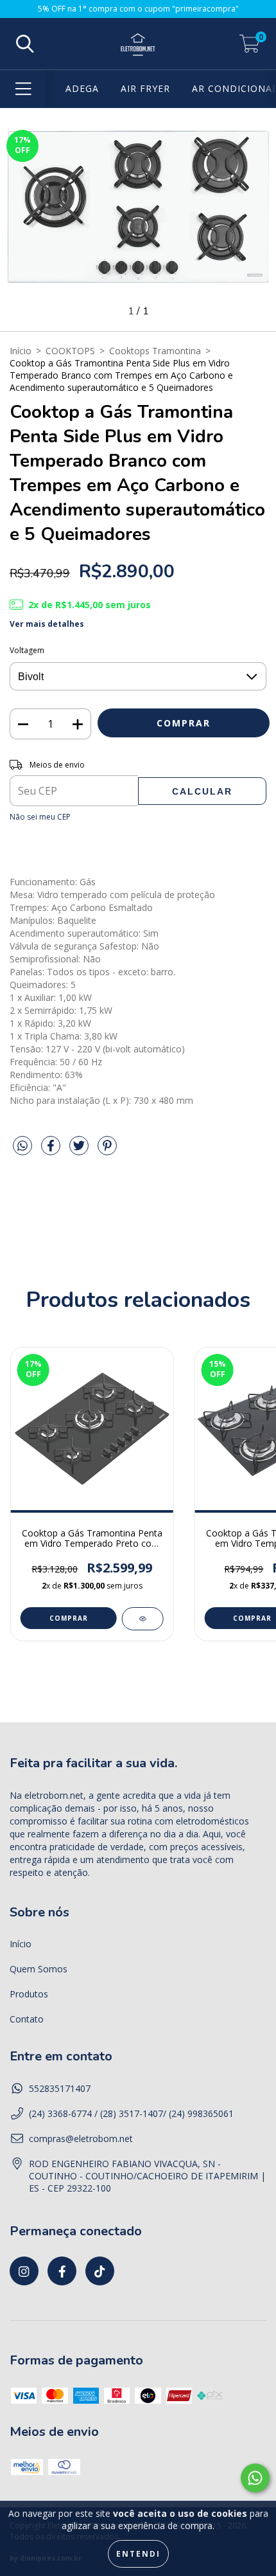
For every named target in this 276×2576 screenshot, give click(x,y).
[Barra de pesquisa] (25, 44)
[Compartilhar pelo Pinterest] (107, 1150)
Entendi (138, 2554)
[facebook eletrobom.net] (62, 2271)
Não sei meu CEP (40, 817)
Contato (27, 2019)
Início (21, 351)
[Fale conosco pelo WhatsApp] (255, 2478)
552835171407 (60, 2088)
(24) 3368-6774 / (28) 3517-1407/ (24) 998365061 (131, 2113)
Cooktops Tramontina (155, 351)
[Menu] (23, 89)
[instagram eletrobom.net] (24, 2271)
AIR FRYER (145, 88)
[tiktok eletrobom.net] (100, 2271)
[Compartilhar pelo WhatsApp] (22, 1146)
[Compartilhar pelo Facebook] (52, 1150)
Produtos (29, 1994)
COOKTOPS (70, 351)
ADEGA (82, 88)
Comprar (69, 1618)
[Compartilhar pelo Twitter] (80, 1150)
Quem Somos (39, 1969)
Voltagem (27, 650)
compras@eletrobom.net (81, 2139)
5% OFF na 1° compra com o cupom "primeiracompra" (138, 9)
